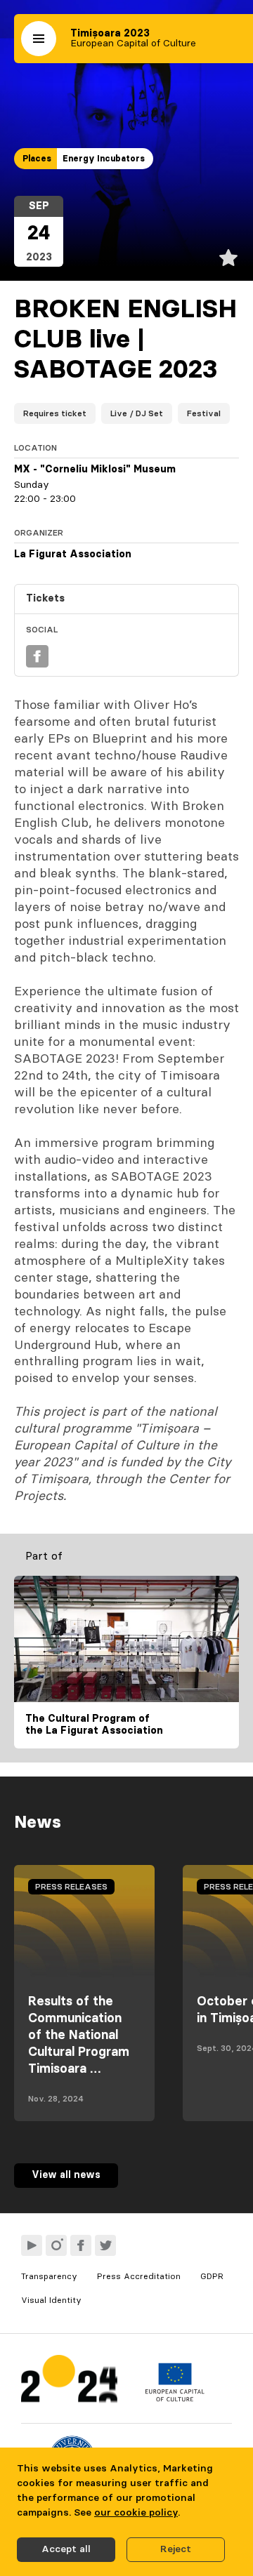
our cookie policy (136, 2513)
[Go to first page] (69, 2382)
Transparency (49, 2276)
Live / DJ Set (137, 413)
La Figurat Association (73, 555)
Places (37, 159)
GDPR (212, 2276)
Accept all (66, 2549)
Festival (204, 413)
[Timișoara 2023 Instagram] (56, 2245)
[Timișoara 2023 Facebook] (81, 2245)
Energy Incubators (104, 159)
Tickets (45, 599)
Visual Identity (51, 2300)
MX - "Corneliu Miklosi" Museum (95, 470)
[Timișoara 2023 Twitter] (105, 2245)
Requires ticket (55, 413)
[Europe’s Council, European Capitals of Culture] (175, 2398)
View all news (66, 2175)
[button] (39, 39)
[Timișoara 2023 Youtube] (32, 2245)
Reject (176, 2549)
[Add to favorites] (228, 258)
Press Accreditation (139, 2276)
